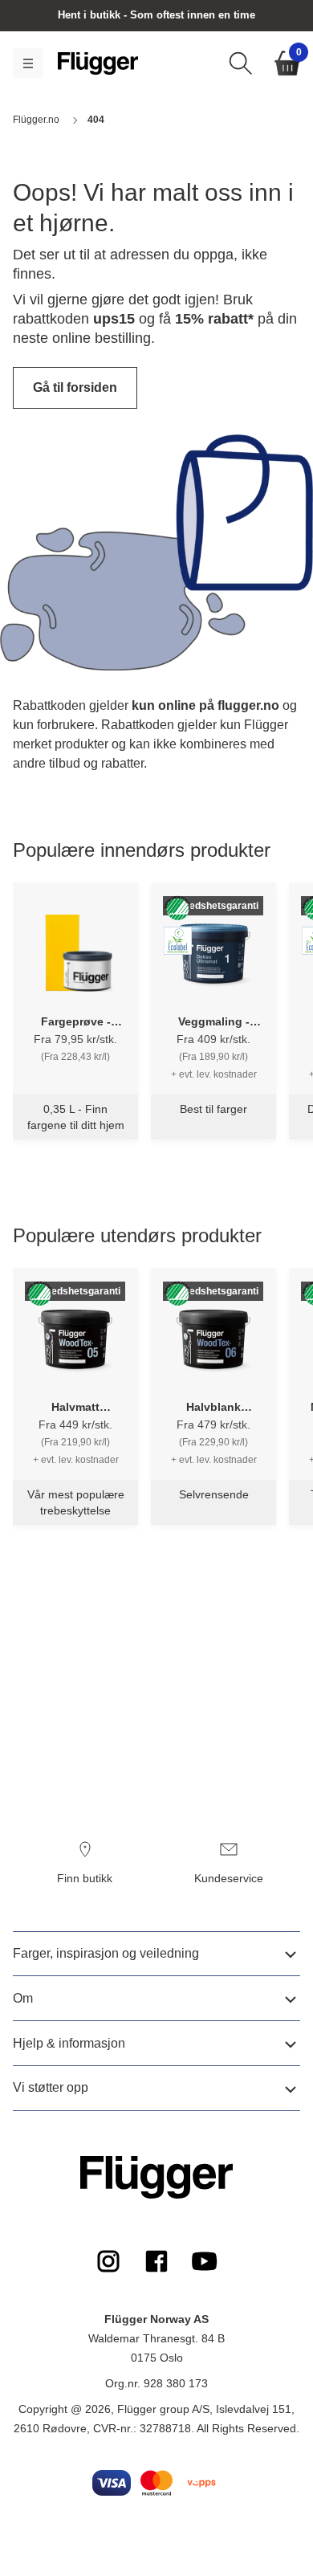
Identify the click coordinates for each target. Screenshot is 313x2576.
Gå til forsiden (75, 387)
